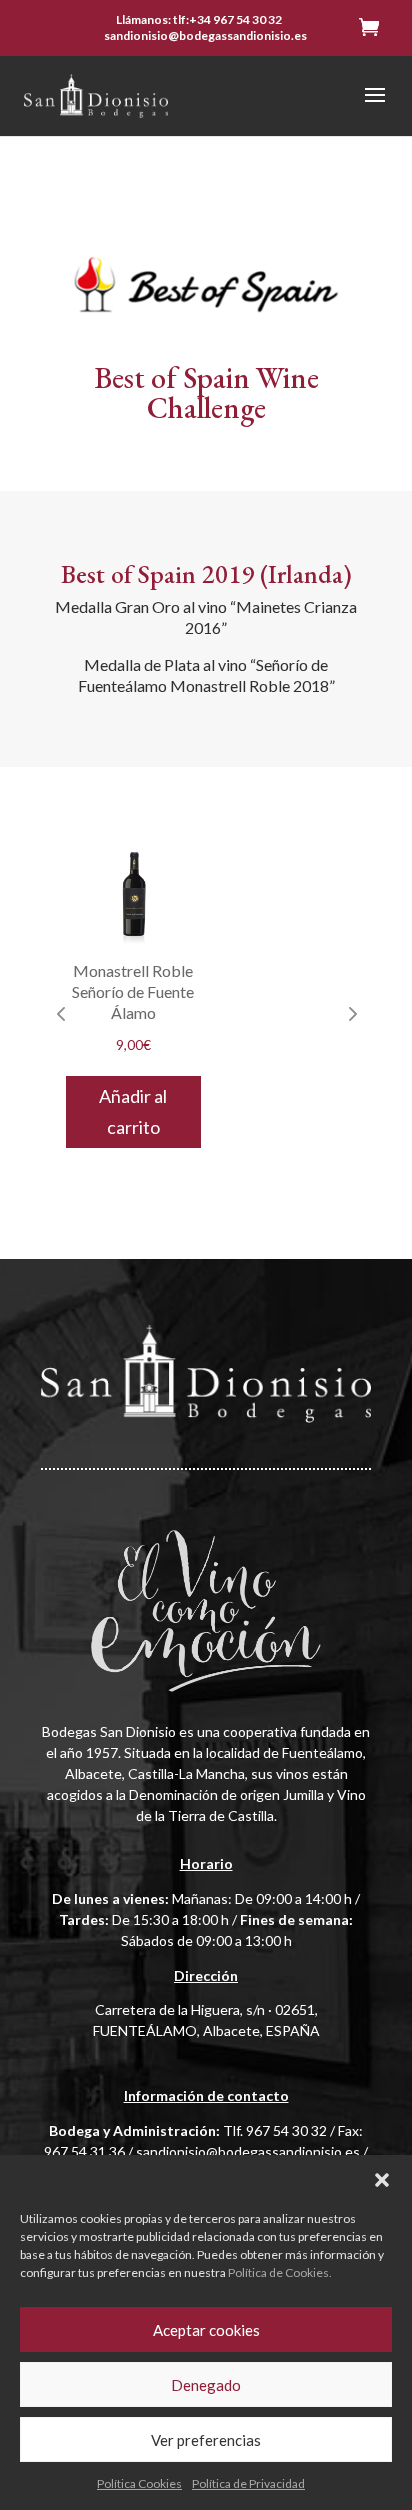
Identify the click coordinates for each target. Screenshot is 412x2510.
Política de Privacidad (248, 2483)
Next (351, 1013)
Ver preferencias (206, 2440)
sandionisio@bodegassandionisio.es (248, 2151)
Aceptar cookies (206, 2330)
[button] (382, 2180)
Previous (61, 1013)
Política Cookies (139, 2483)
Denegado (206, 2385)
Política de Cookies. (280, 2272)
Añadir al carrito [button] (133, 1111)
